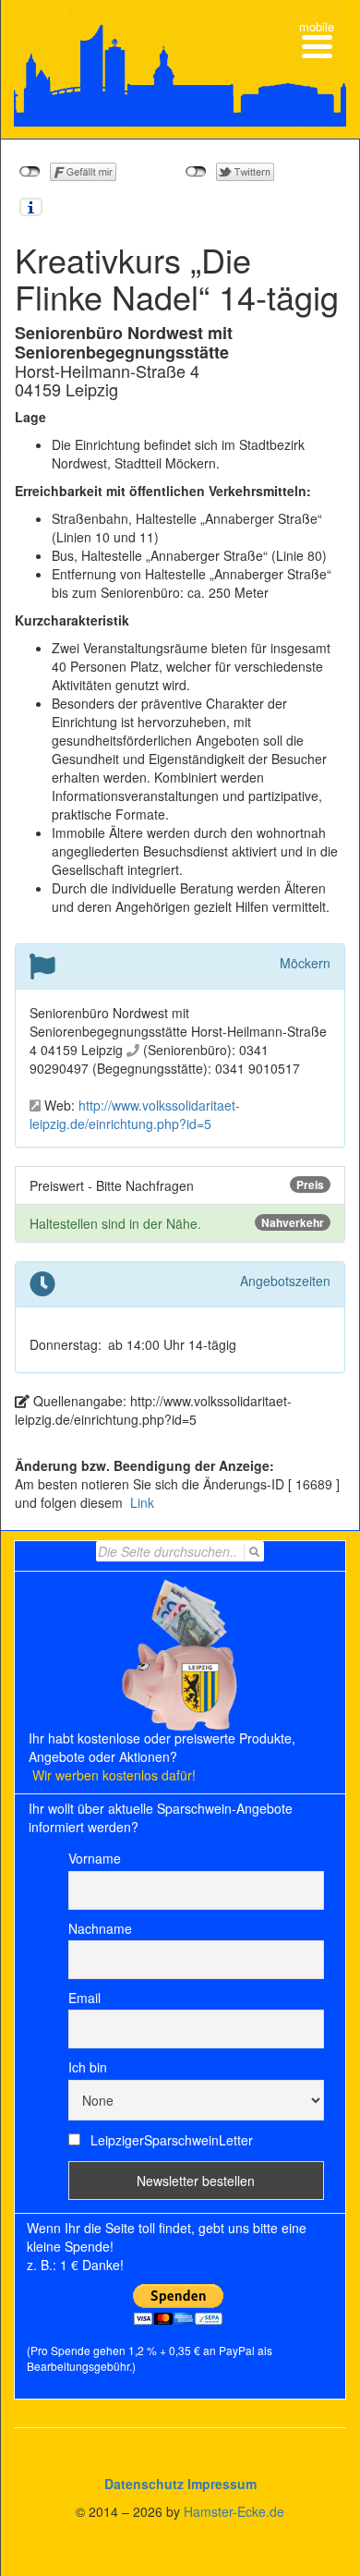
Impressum (222, 2484)
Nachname (100, 1928)
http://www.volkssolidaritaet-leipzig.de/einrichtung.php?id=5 (135, 1114)
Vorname (95, 1858)
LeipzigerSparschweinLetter (170, 2140)
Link (140, 1502)
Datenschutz (144, 2484)
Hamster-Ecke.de (234, 2511)
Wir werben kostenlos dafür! (114, 1775)
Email (84, 1998)
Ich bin (88, 2067)
